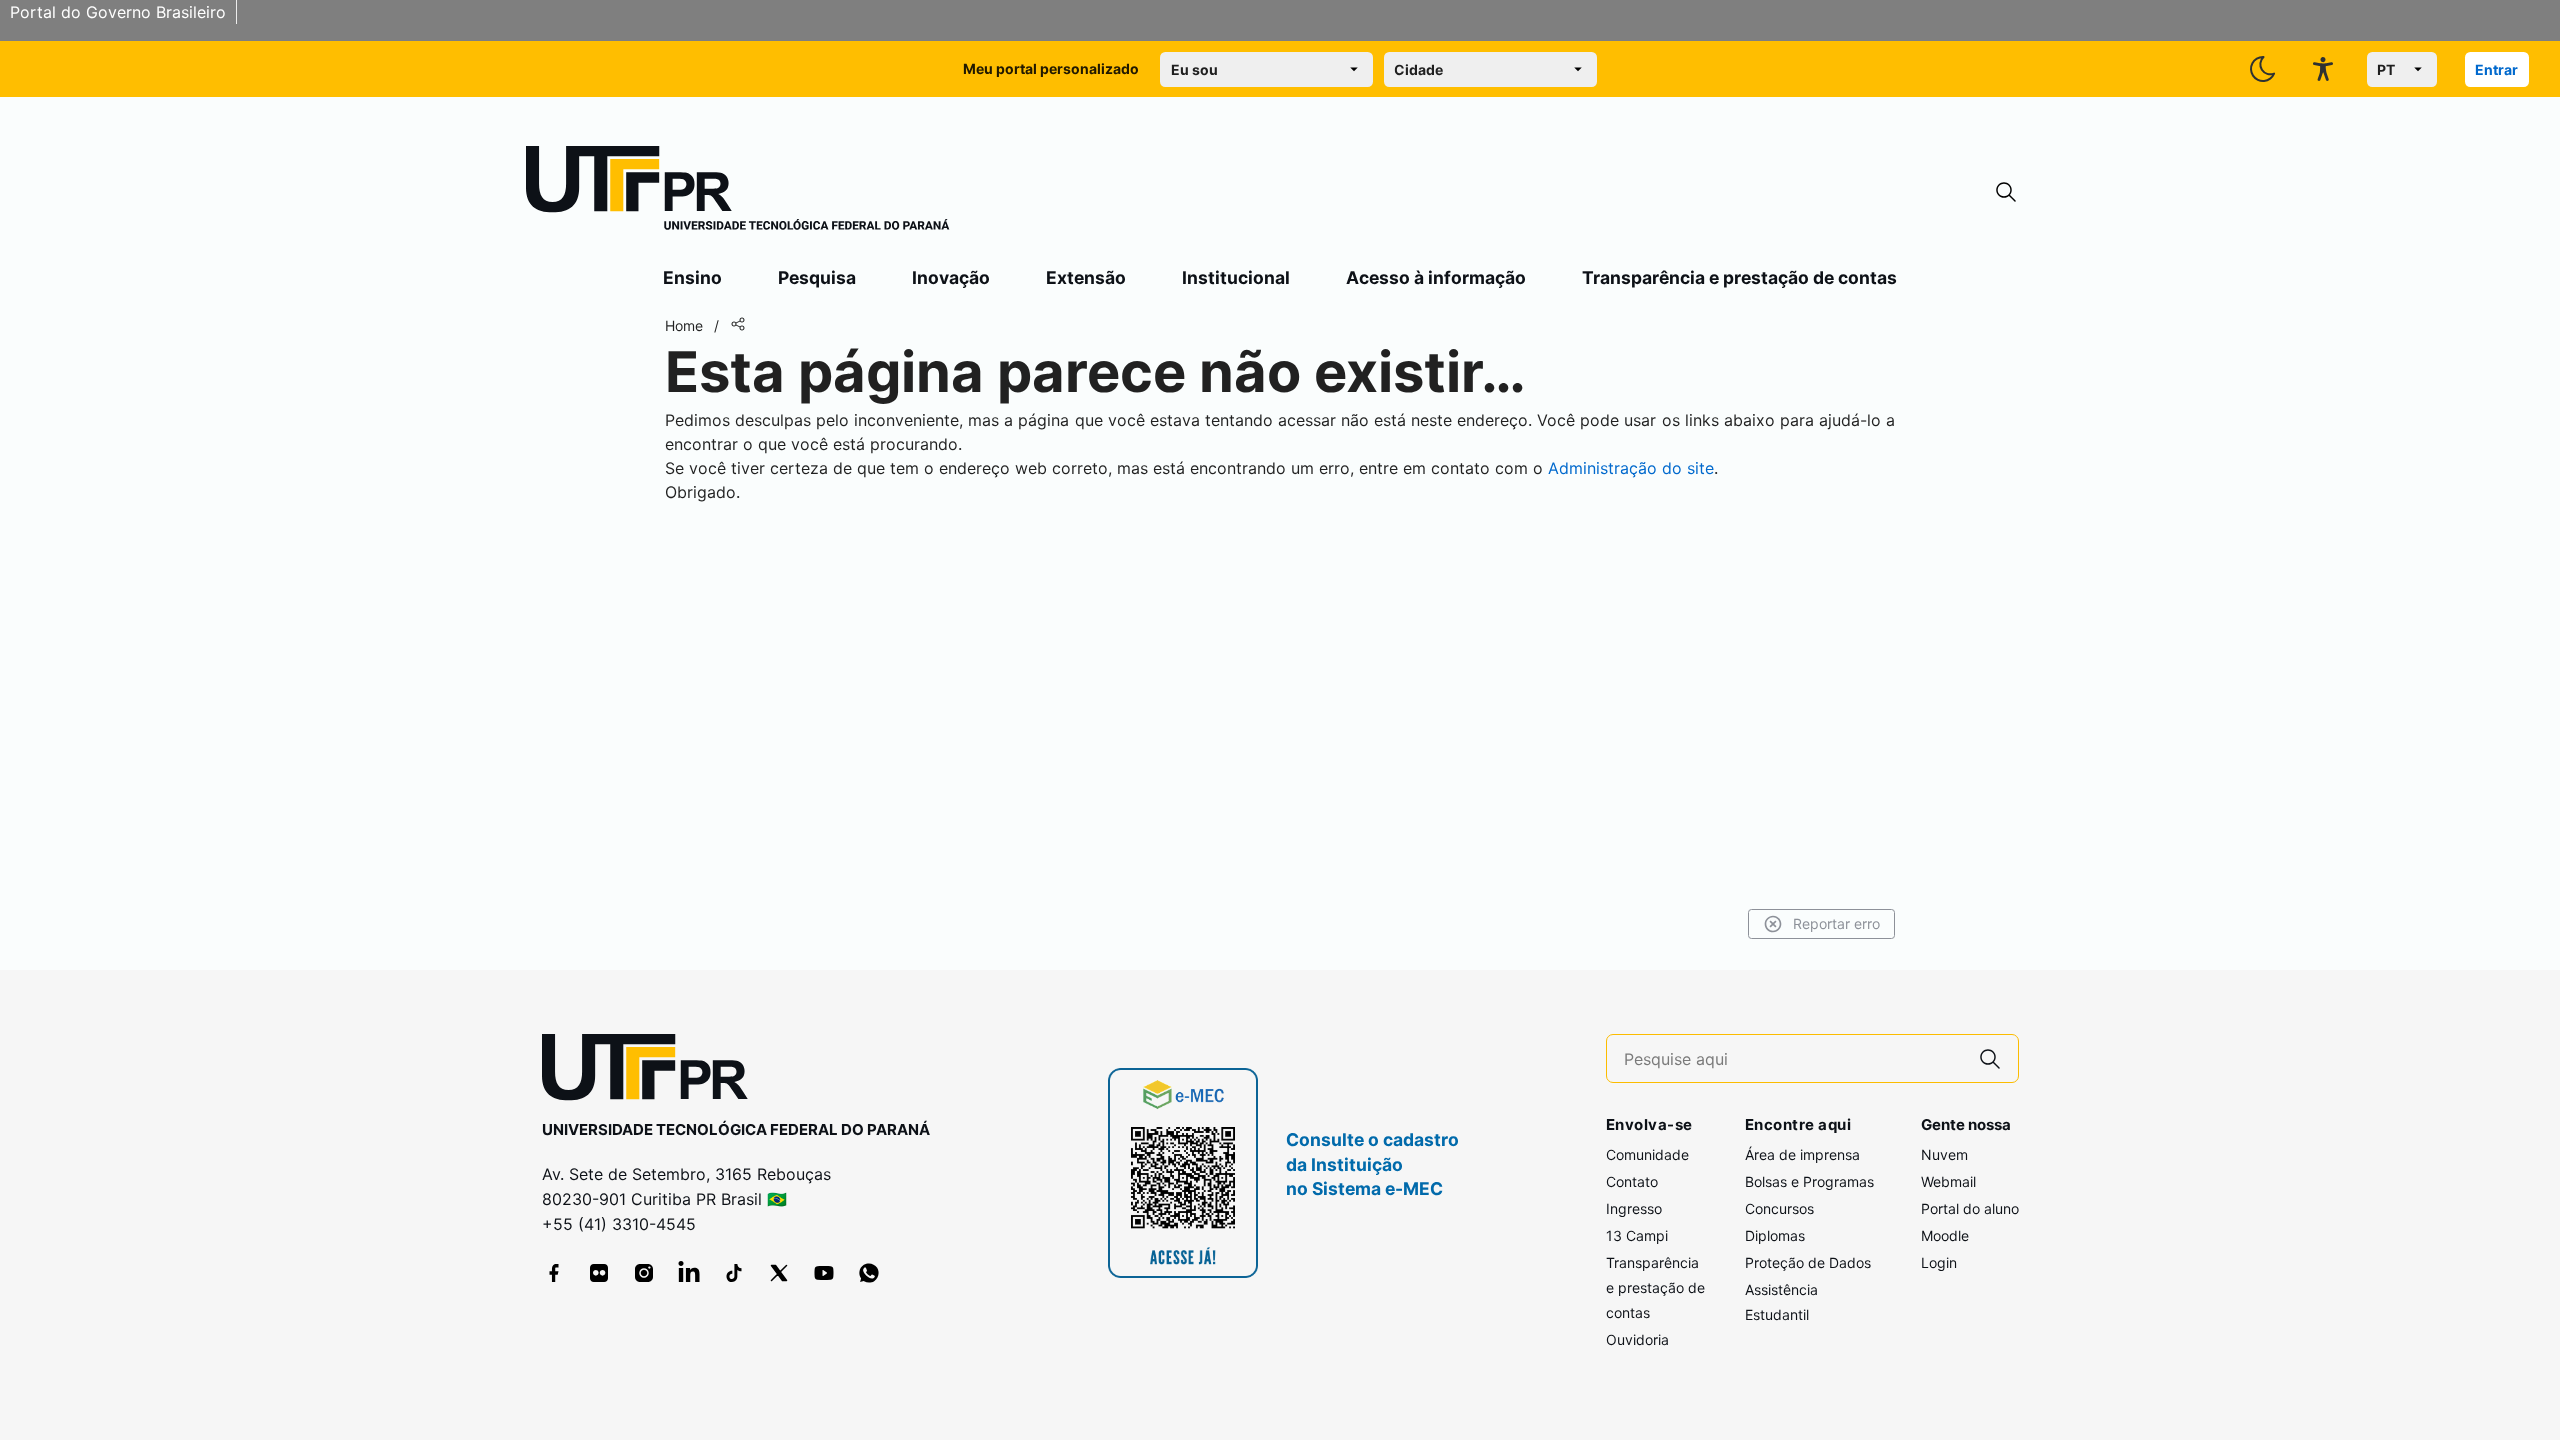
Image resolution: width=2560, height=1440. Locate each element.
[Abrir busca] (2006, 192)
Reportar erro (1836, 923)
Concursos (1779, 1208)
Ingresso (1634, 1208)
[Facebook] (554, 1273)
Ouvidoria (1637, 1339)
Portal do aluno (1970, 1208)
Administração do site (1631, 468)
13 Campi (1637, 1235)
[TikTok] (734, 1273)
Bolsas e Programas (1809, 1181)
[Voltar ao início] (652, 1071)
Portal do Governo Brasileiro (118, 12)
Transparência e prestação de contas (1739, 277)
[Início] (738, 192)
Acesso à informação (1436, 277)
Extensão (1086, 277)
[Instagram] (644, 1273)
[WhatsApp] (869, 1273)
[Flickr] (599, 1273)
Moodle (1945, 1235)
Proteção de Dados (1808, 1262)
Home (684, 325)
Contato (1632, 1181)
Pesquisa (817, 277)
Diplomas (1775, 1235)
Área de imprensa (1802, 1154)
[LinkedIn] (689, 1273)
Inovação (951, 277)
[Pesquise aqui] (1990, 1058)
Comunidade (1647, 1154)
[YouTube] (824, 1273)
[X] (779, 1273)
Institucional (1236, 277)
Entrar (2496, 69)
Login (1939, 1262)
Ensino (692, 277)
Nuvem (1944, 1154)
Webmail (1948, 1181)
